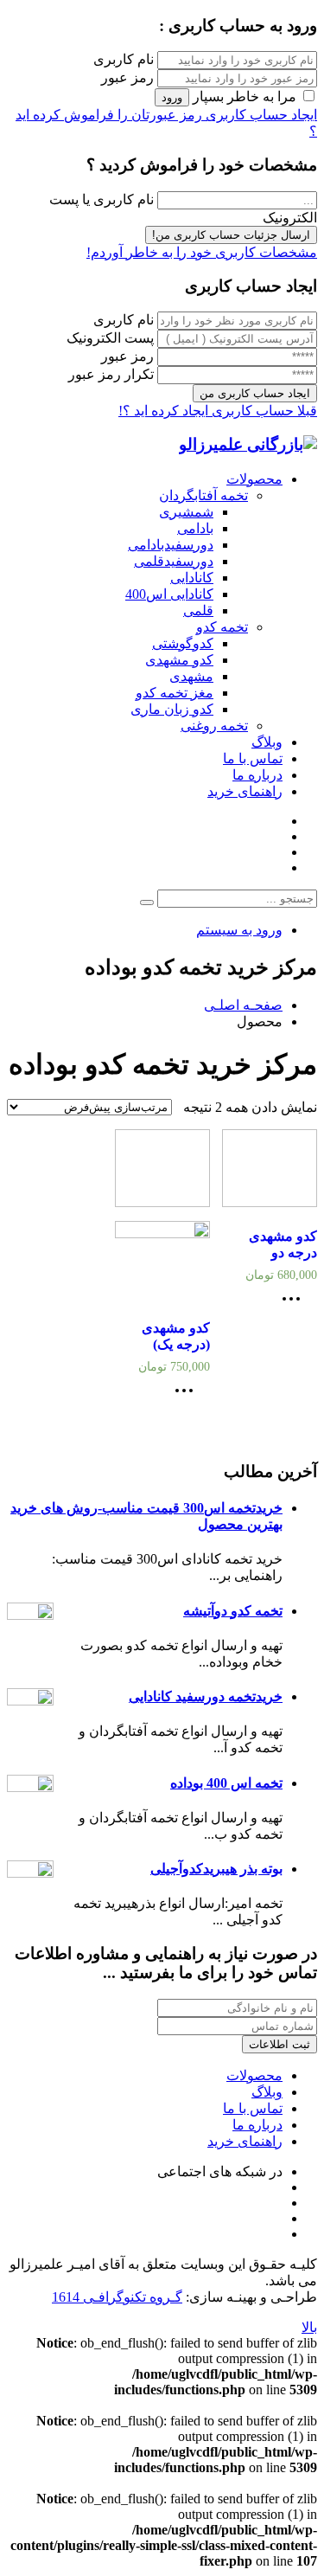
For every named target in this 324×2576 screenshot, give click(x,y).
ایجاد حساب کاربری (260, 115)
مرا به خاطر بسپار (245, 96)
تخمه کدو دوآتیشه (233, 1611)
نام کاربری (124, 59)
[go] (147, 903)
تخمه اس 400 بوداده (226, 1783)
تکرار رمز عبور (111, 374)
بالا (309, 2327)
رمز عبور (127, 77)
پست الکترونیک (110, 338)
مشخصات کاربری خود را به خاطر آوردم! (202, 252)
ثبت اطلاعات (280, 2044)
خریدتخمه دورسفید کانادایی (206, 1696)
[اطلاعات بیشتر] (295, 1304)
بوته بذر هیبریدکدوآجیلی (216, 1869)
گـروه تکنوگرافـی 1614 (117, 2297)
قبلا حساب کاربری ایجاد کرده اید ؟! (218, 411)
